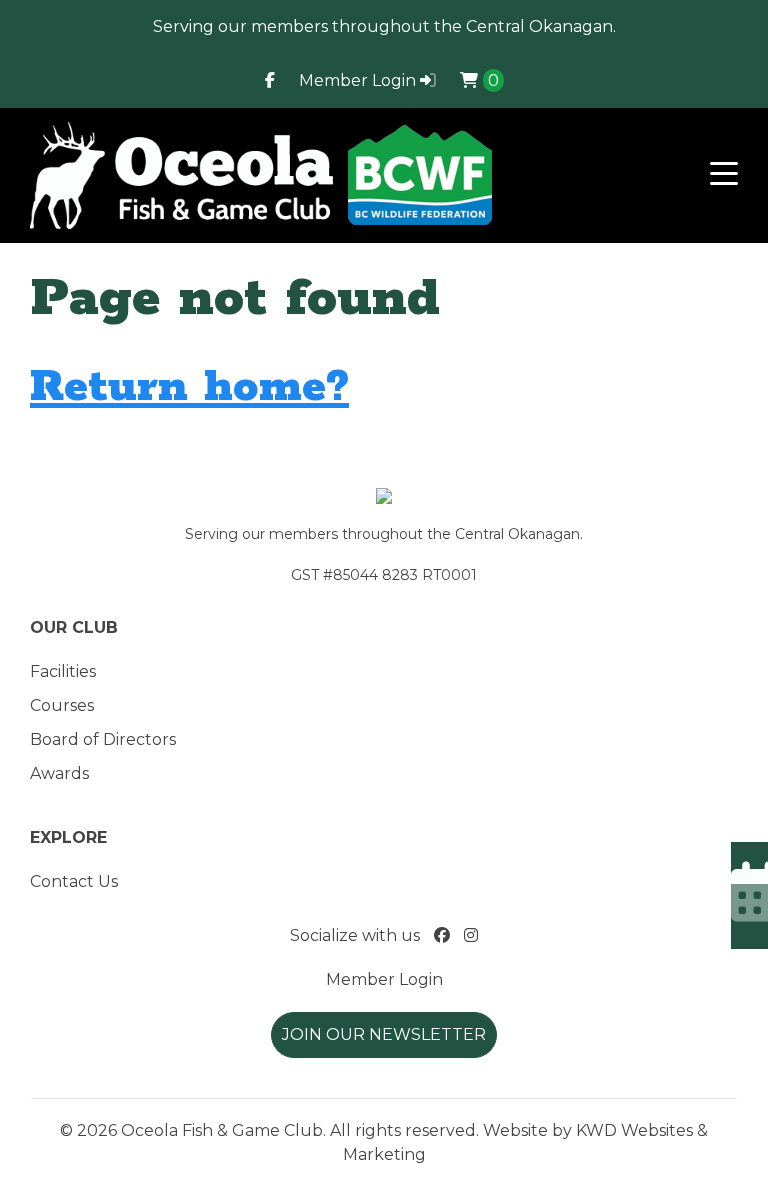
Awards (59, 773)
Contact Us (74, 881)
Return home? (189, 387)
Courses (62, 705)
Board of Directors (103, 739)
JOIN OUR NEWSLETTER (384, 1034)
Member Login (359, 80)
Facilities (63, 671)
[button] (724, 175)
